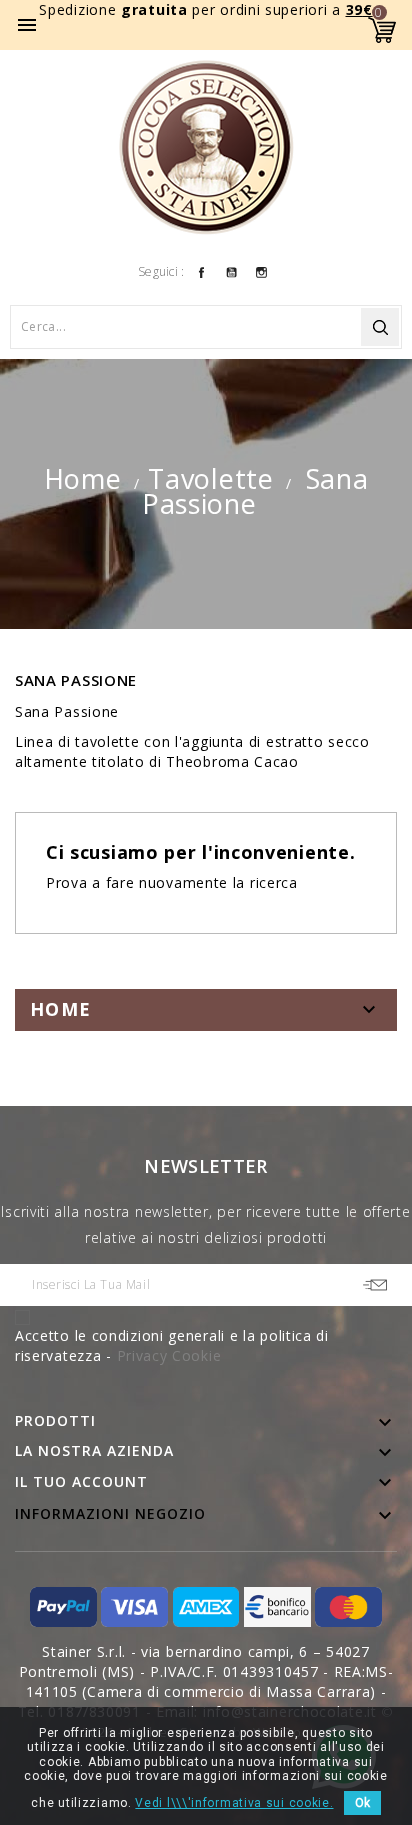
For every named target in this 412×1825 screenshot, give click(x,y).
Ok (362, 1803)
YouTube (231, 271)
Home (61, 1009)
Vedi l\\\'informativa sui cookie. (234, 1803)
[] (380, 327)
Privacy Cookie (169, 1355)
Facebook (201, 271)
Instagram (261, 271)
